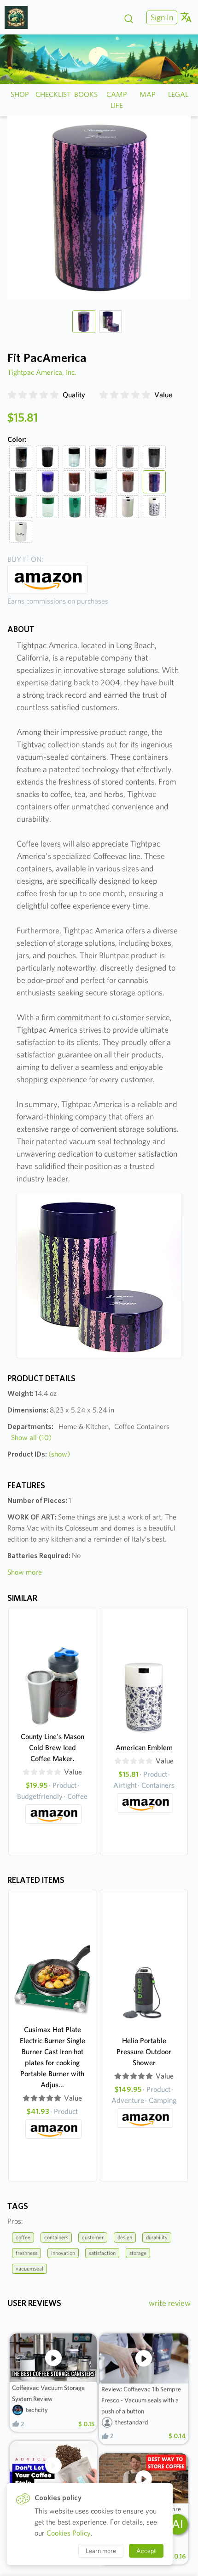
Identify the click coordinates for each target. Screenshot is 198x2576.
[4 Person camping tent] (20, 17)
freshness (26, 2253)
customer (93, 2237)
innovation (63, 2253)
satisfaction (102, 2253)
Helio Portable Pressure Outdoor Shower (144, 2052)
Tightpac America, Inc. (42, 372)
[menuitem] (161, 17)
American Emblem (144, 1748)
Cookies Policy (69, 2533)
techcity (37, 2410)
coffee (23, 2237)
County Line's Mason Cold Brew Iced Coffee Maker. (52, 1748)
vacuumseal (29, 2268)
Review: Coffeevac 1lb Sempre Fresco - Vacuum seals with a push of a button (141, 2400)
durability (157, 2237)
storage (138, 2253)
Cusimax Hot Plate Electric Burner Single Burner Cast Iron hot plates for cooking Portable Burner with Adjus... (52, 2057)
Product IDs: (39, 1454)
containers (56, 2237)
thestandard (132, 2422)
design (125, 2237)
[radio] (12, 395)
